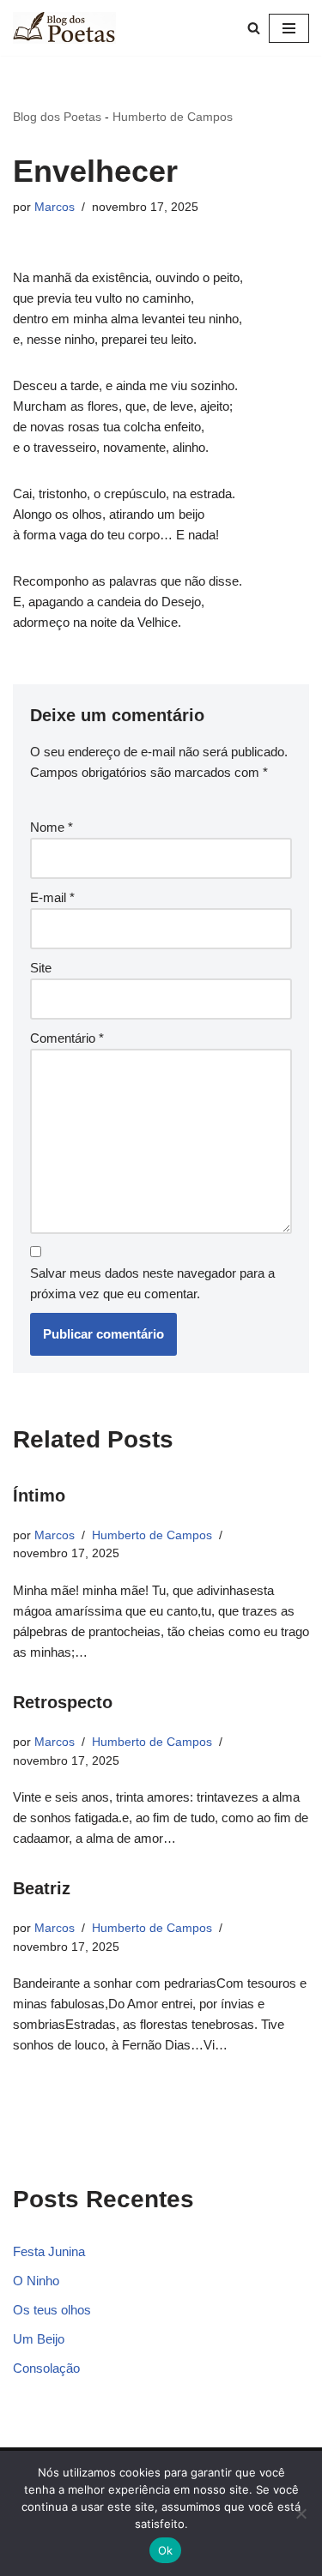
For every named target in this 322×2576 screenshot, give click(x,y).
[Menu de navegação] (289, 28)
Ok (166, 2550)
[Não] (301, 2513)
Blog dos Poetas (57, 117)
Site (41, 968)
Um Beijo (39, 2339)
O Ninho (36, 2281)
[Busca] (254, 28)
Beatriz (42, 1888)
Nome (52, 827)
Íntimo (39, 1496)
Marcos (55, 207)
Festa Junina (49, 2251)
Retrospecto (63, 1702)
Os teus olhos (52, 2310)
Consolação (46, 2368)
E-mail (52, 897)
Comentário (67, 1038)
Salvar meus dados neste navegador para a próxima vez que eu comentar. (152, 1283)
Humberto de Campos (173, 117)
